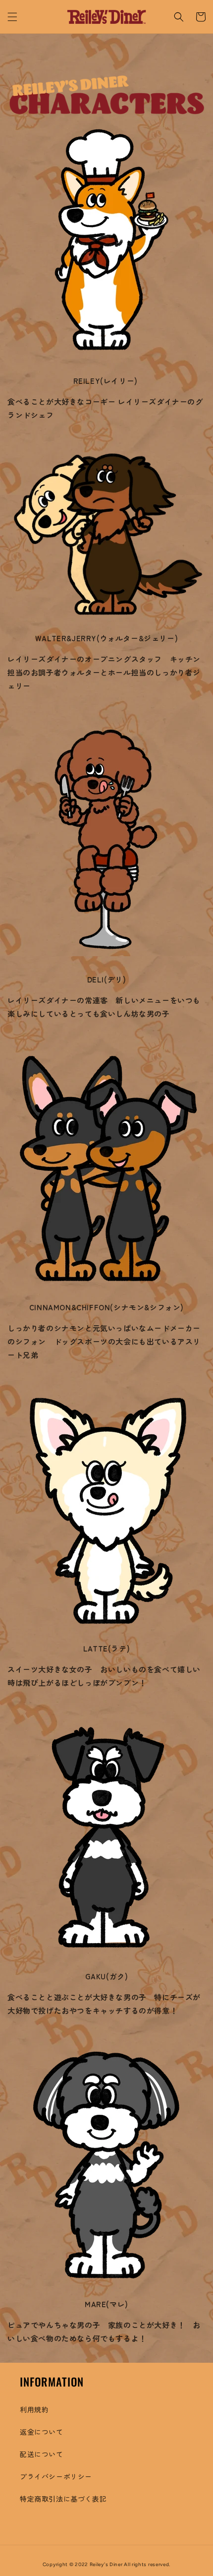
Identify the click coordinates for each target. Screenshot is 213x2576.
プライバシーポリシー (56, 2476)
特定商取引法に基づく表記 (63, 2499)
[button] (12, 17)
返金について (42, 2432)
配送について (42, 2454)
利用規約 (34, 2409)
